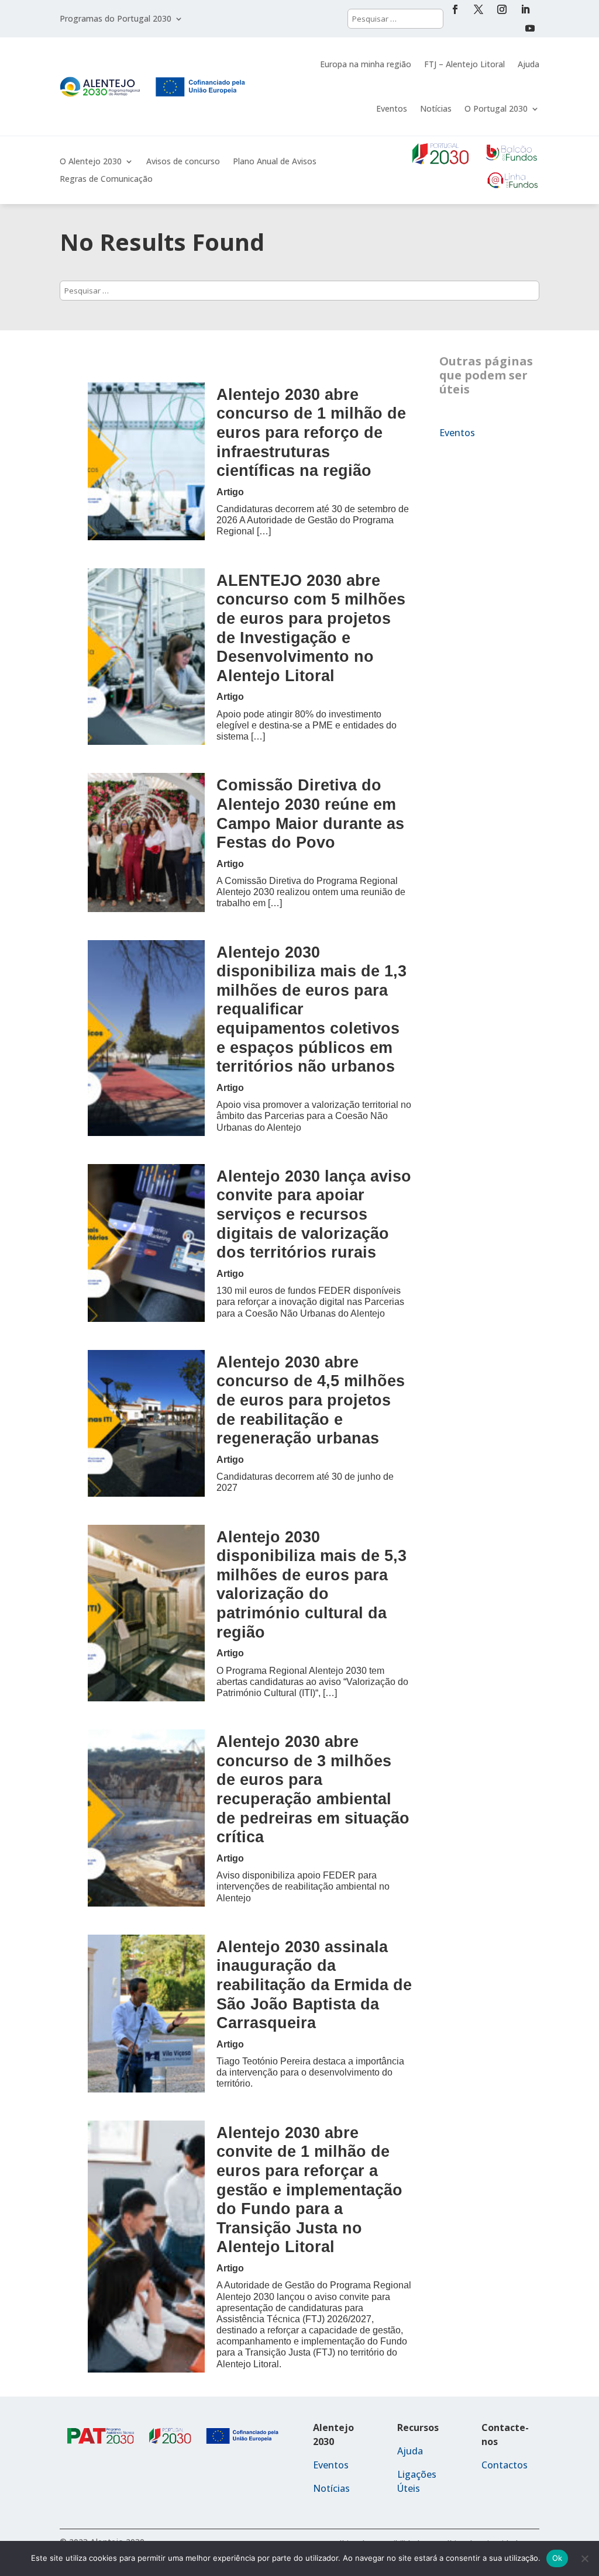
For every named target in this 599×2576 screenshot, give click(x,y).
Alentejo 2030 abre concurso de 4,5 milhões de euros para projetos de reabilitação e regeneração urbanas (311, 1400)
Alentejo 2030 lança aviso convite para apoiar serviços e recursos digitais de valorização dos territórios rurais (314, 1214)
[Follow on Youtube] (530, 28)
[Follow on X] (478, 9)
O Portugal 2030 (496, 108)
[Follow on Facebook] (455, 9)
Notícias (436, 108)
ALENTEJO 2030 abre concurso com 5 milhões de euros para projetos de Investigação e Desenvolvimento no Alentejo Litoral (311, 628)
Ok (557, 2558)
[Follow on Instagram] (502, 9)
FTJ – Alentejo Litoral (464, 64)
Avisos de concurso (183, 162)
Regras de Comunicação (106, 179)
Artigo (230, 492)
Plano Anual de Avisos (275, 162)
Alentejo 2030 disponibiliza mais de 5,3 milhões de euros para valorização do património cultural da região (311, 1584)
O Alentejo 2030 (91, 162)
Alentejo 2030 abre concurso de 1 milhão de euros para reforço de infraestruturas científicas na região (311, 433)
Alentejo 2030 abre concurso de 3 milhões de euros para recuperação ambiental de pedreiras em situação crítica (313, 1789)
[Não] (584, 2558)
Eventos (392, 108)
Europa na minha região (366, 64)
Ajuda (529, 64)
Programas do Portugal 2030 (116, 19)
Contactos (505, 2465)
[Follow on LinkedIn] (525, 9)
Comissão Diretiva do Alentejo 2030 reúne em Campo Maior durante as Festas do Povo (310, 814)
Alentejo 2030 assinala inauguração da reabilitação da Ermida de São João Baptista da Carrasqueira (314, 1985)
